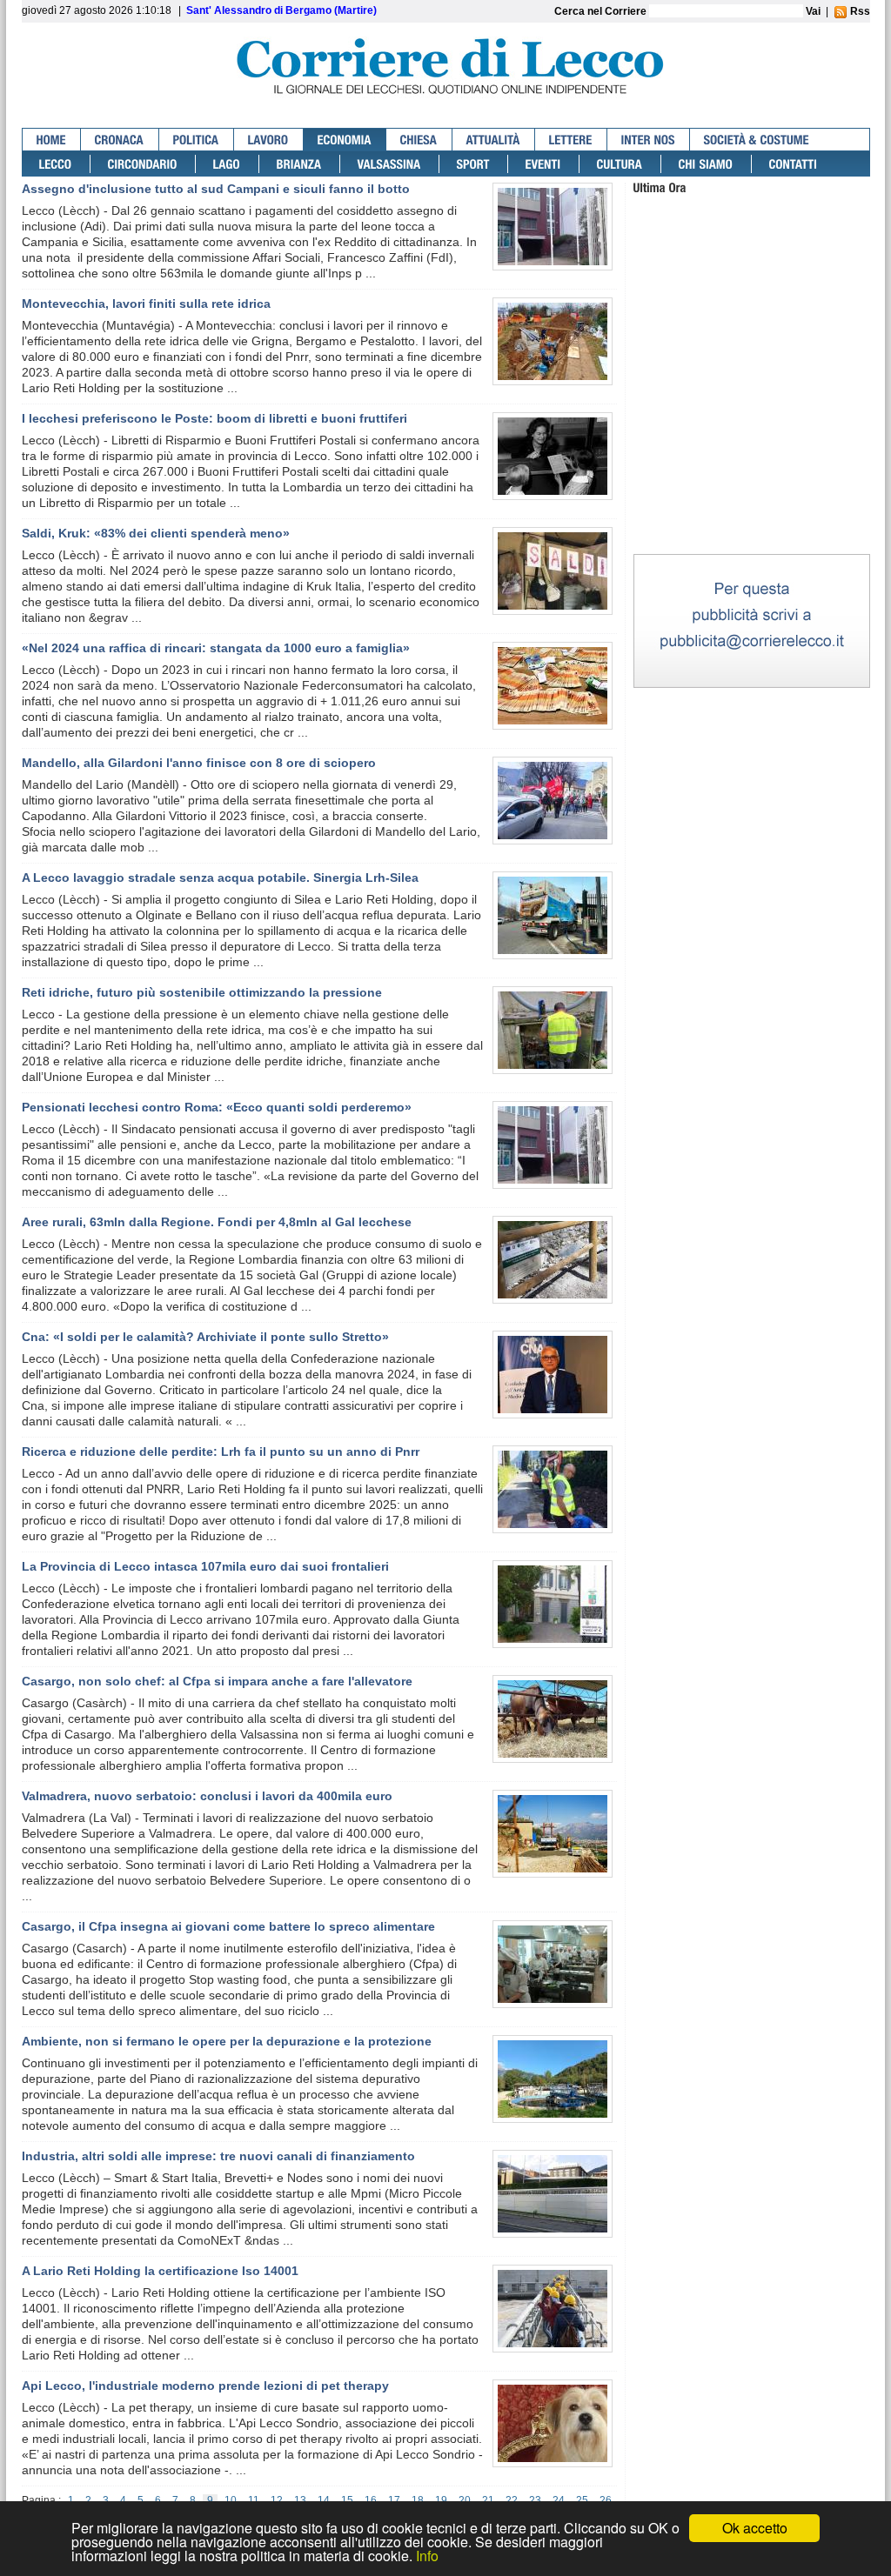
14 (324, 2500)
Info (427, 2556)
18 (418, 2500)
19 (441, 2500)
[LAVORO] (269, 140)
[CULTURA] (620, 164)
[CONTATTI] (794, 164)
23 (535, 2500)
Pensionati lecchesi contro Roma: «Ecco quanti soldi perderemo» (217, 1107)
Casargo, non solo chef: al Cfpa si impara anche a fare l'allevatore (217, 1681)
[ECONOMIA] (345, 140)
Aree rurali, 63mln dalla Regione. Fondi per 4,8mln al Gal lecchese (217, 1222)
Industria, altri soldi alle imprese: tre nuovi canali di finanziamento (218, 2156)
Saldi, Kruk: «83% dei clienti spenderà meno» (156, 533)
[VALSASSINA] (390, 164)
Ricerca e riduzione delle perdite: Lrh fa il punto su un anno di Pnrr (221, 1452)
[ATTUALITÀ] (494, 140)
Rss (859, 11)
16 (371, 2500)
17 (394, 2500)
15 (347, 2500)
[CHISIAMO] (707, 164)
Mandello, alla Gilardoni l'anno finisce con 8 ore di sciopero (199, 763)
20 (465, 2500)
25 (582, 2500)
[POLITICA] (197, 140)
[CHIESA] (419, 140)
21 (488, 2500)
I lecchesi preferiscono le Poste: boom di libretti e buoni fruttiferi (214, 418)
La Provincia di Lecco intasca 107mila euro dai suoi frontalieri (205, 1566)
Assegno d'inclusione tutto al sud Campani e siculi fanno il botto (216, 189)
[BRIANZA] (300, 164)
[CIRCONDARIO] (143, 164)
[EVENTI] (544, 164)
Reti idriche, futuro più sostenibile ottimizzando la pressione (202, 992)
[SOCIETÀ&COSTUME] (757, 140)
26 (606, 2500)
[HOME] (52, 140)
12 (277, 2500)
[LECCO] (56, 164)
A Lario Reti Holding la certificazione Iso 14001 (160, 2271)
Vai (813, 11)
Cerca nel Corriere (602, 11)
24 (559, 2500)
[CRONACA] (120, 140)
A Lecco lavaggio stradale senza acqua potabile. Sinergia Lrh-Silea (220, 878)
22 (512, 2500)
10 (231, 2500)
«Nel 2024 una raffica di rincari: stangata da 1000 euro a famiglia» (216, 648)
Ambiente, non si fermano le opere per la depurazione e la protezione (227, 2041)
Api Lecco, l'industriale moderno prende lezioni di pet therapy (205, 2386)
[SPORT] (474, 164)
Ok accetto (755, 2528)
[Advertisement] (752, 442)
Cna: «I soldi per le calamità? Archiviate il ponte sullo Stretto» (205, 1337)
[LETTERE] (571, 140)
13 (300, 2500)
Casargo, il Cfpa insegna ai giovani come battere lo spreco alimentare (228, 1926)
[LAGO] (228, 164)
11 (254, 2500)
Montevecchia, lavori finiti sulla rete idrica (146, 304)
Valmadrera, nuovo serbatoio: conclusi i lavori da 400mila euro (207, 1796)
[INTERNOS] (649, 140)
